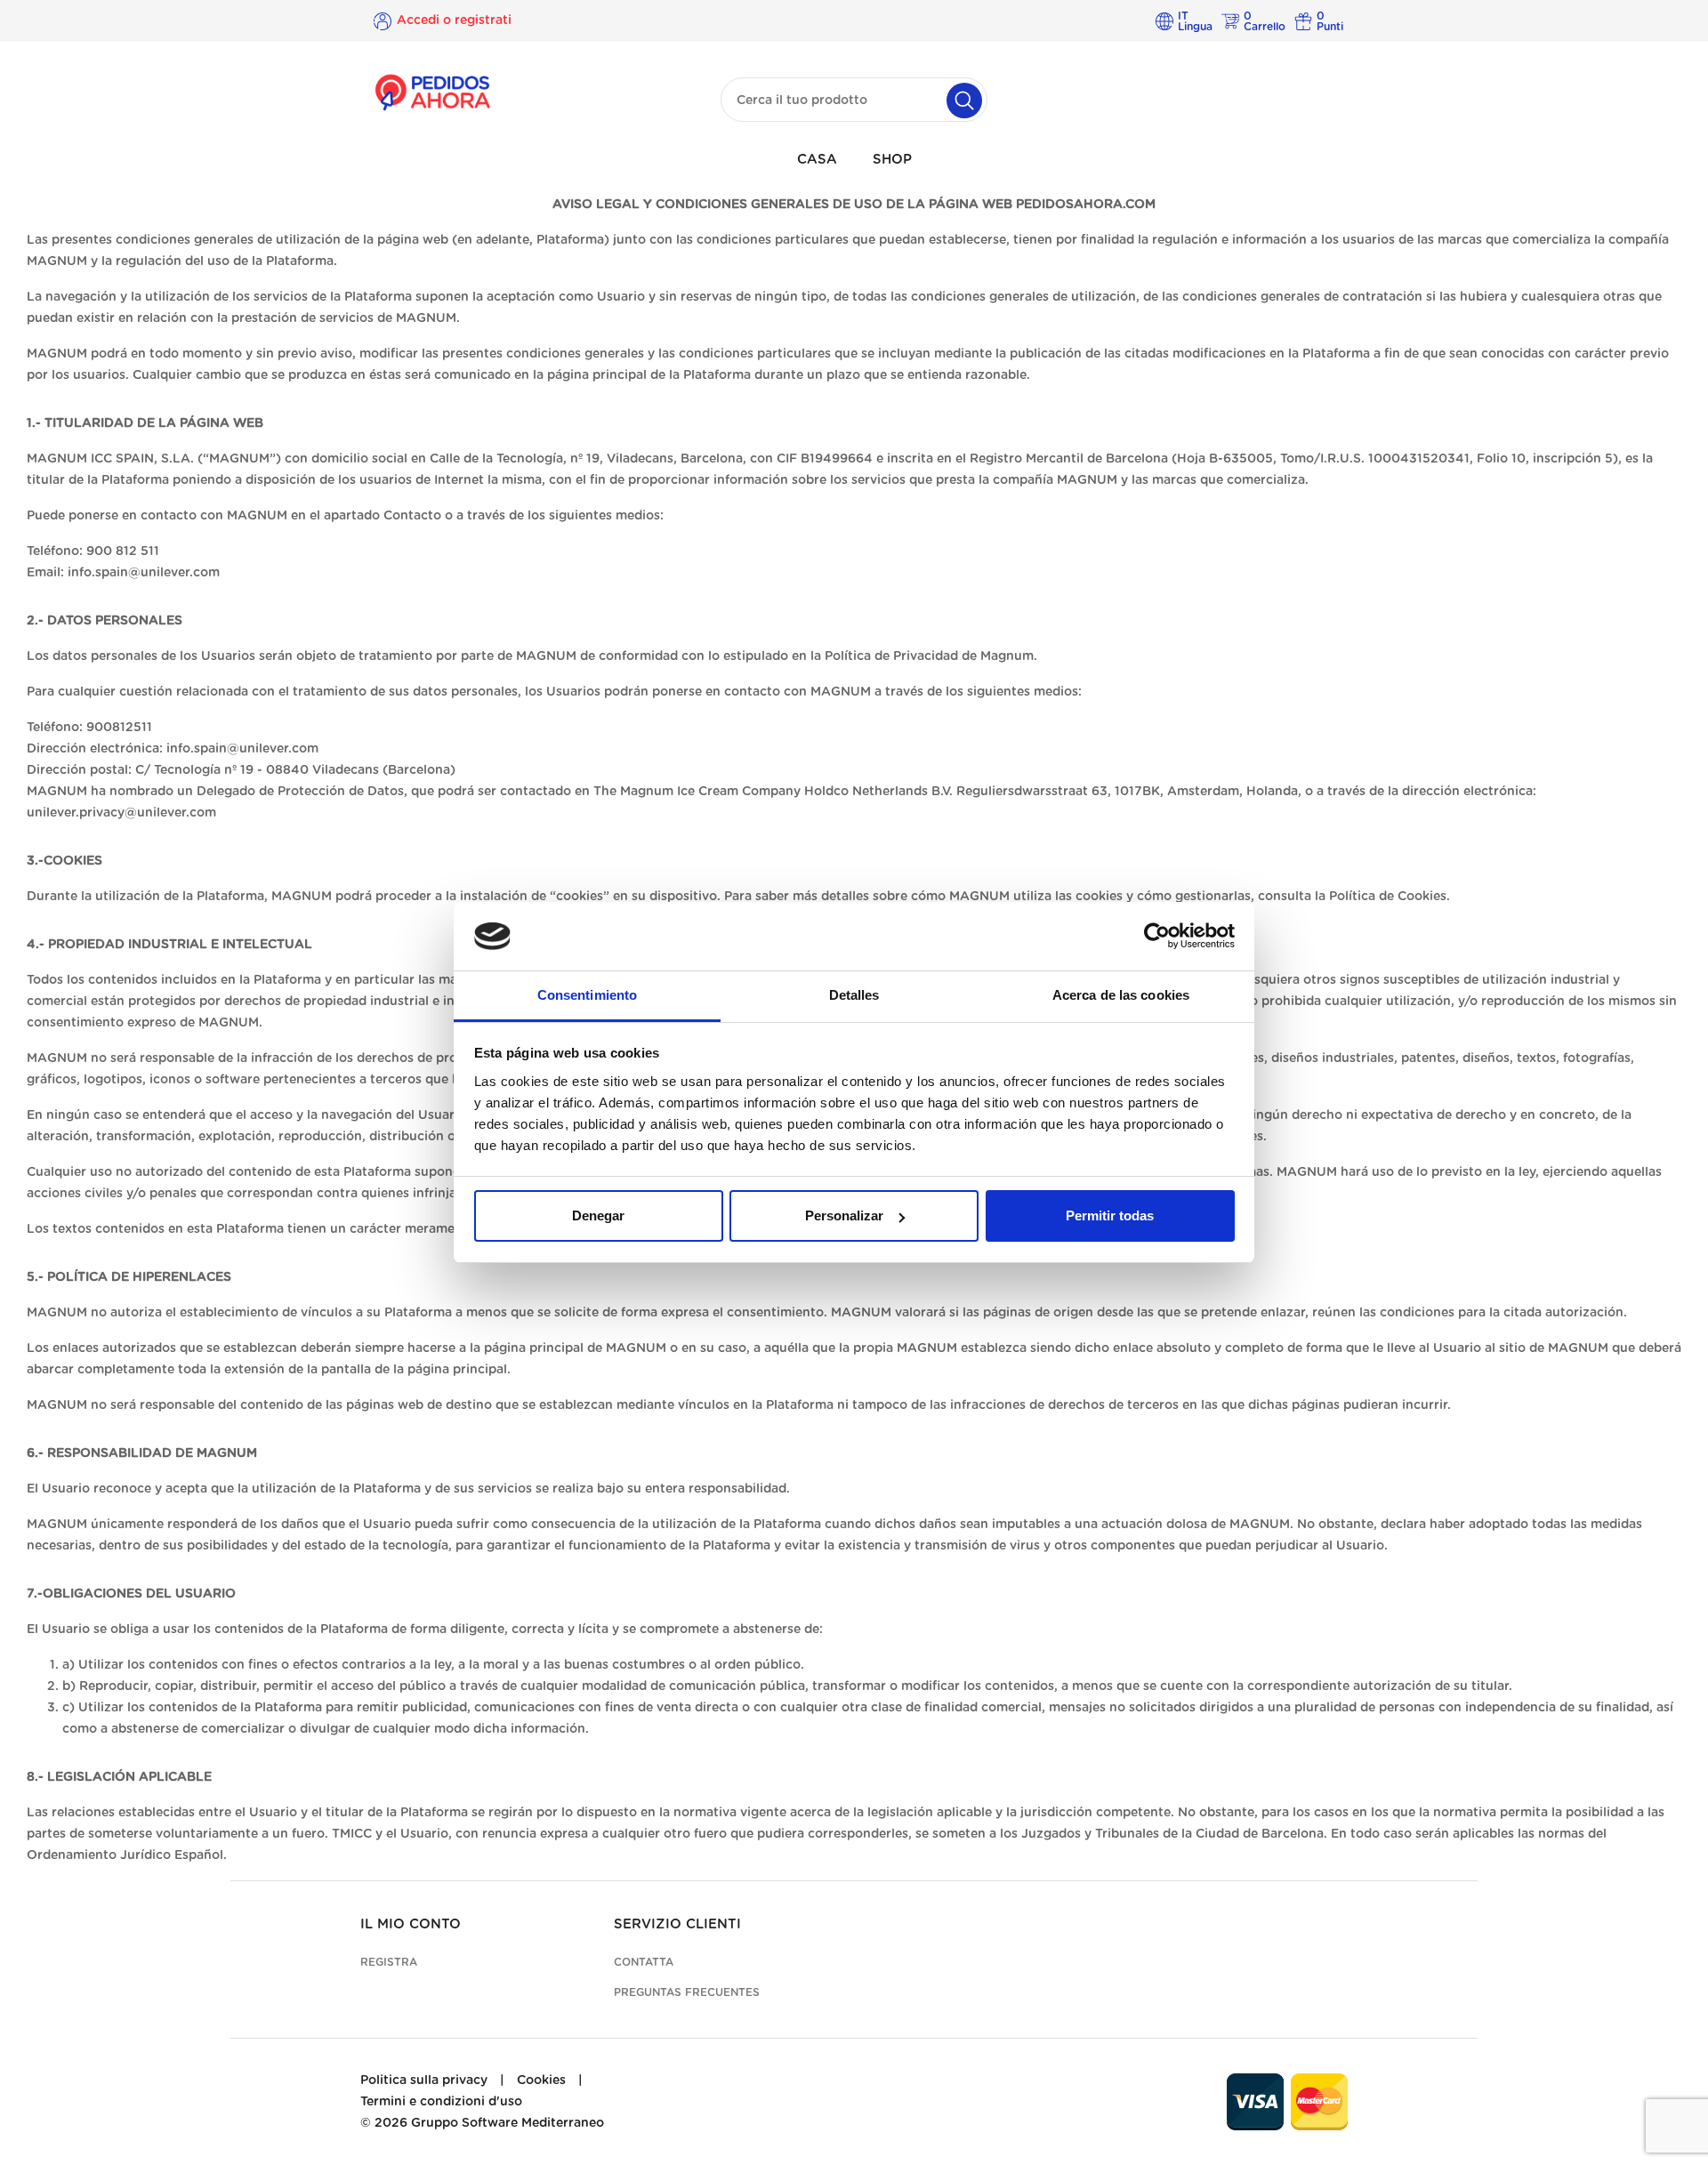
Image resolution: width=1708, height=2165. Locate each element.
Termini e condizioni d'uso (441, 2102)
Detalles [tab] (854, 995)
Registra (389, 1962)
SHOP (892, 160)
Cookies (541, 2080)
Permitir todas (1110, 1215)
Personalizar (844, 1215)
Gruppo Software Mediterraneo (508, 2123)
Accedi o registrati (454, 20)
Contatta (644, 1962)
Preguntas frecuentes (687, 1992)
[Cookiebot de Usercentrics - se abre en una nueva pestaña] (1157, 937)
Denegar (598, 1215)
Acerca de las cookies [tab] (1121, 995)
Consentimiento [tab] (587, 995)
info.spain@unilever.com (144, 573)
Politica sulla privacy (424, 2080)
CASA (817, 160)
